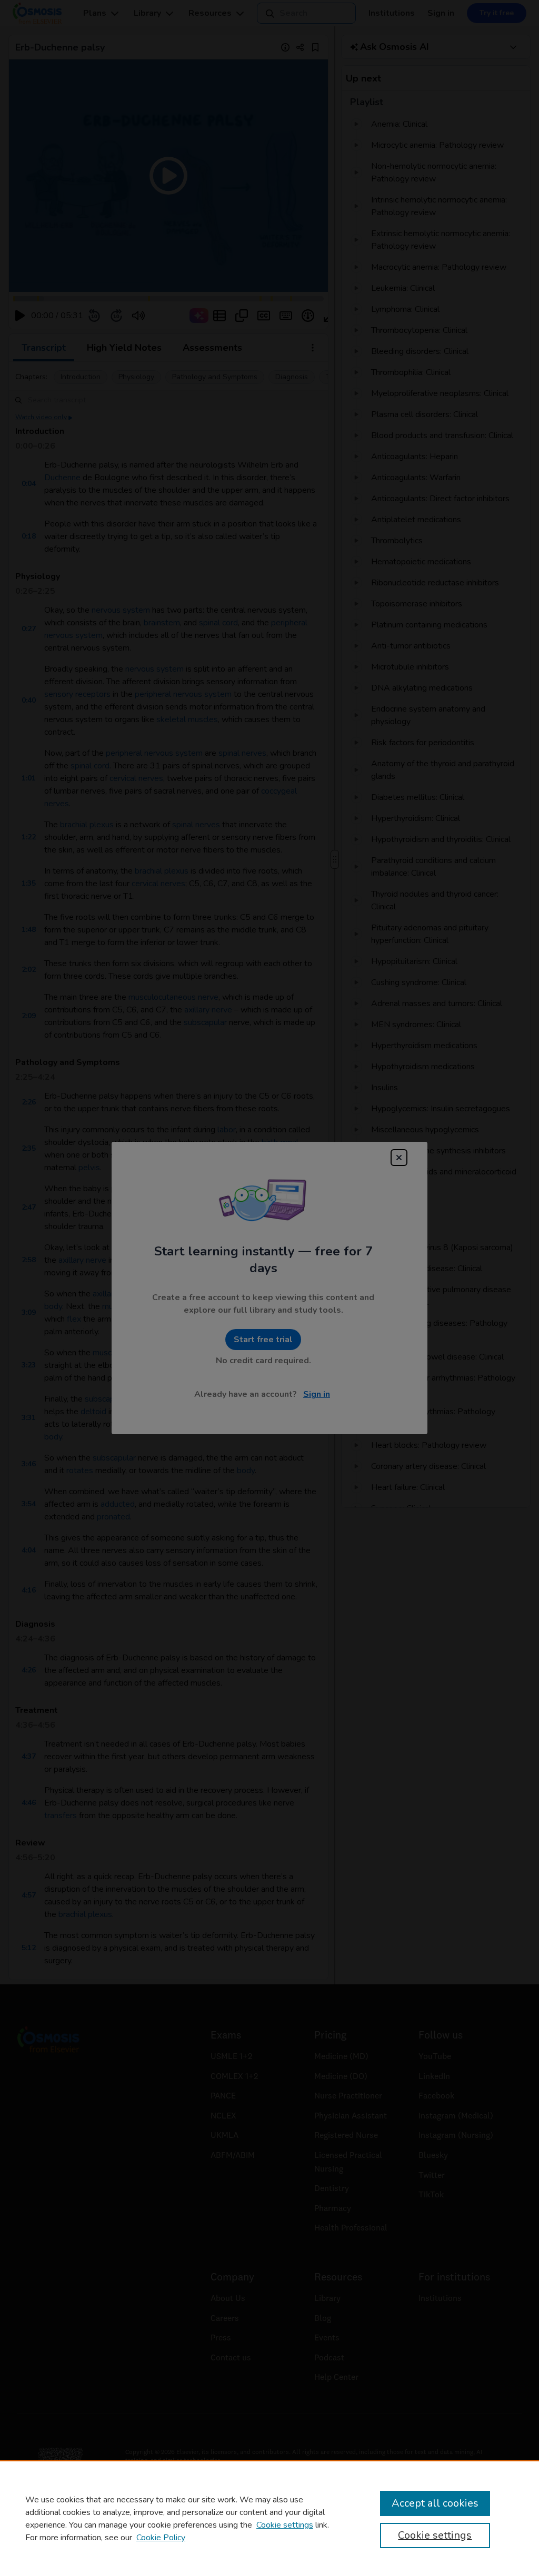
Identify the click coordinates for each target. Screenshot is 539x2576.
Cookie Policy (161, 2538)
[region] (269, 2518)
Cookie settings (285, 2525)
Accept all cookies (435, 2503)
